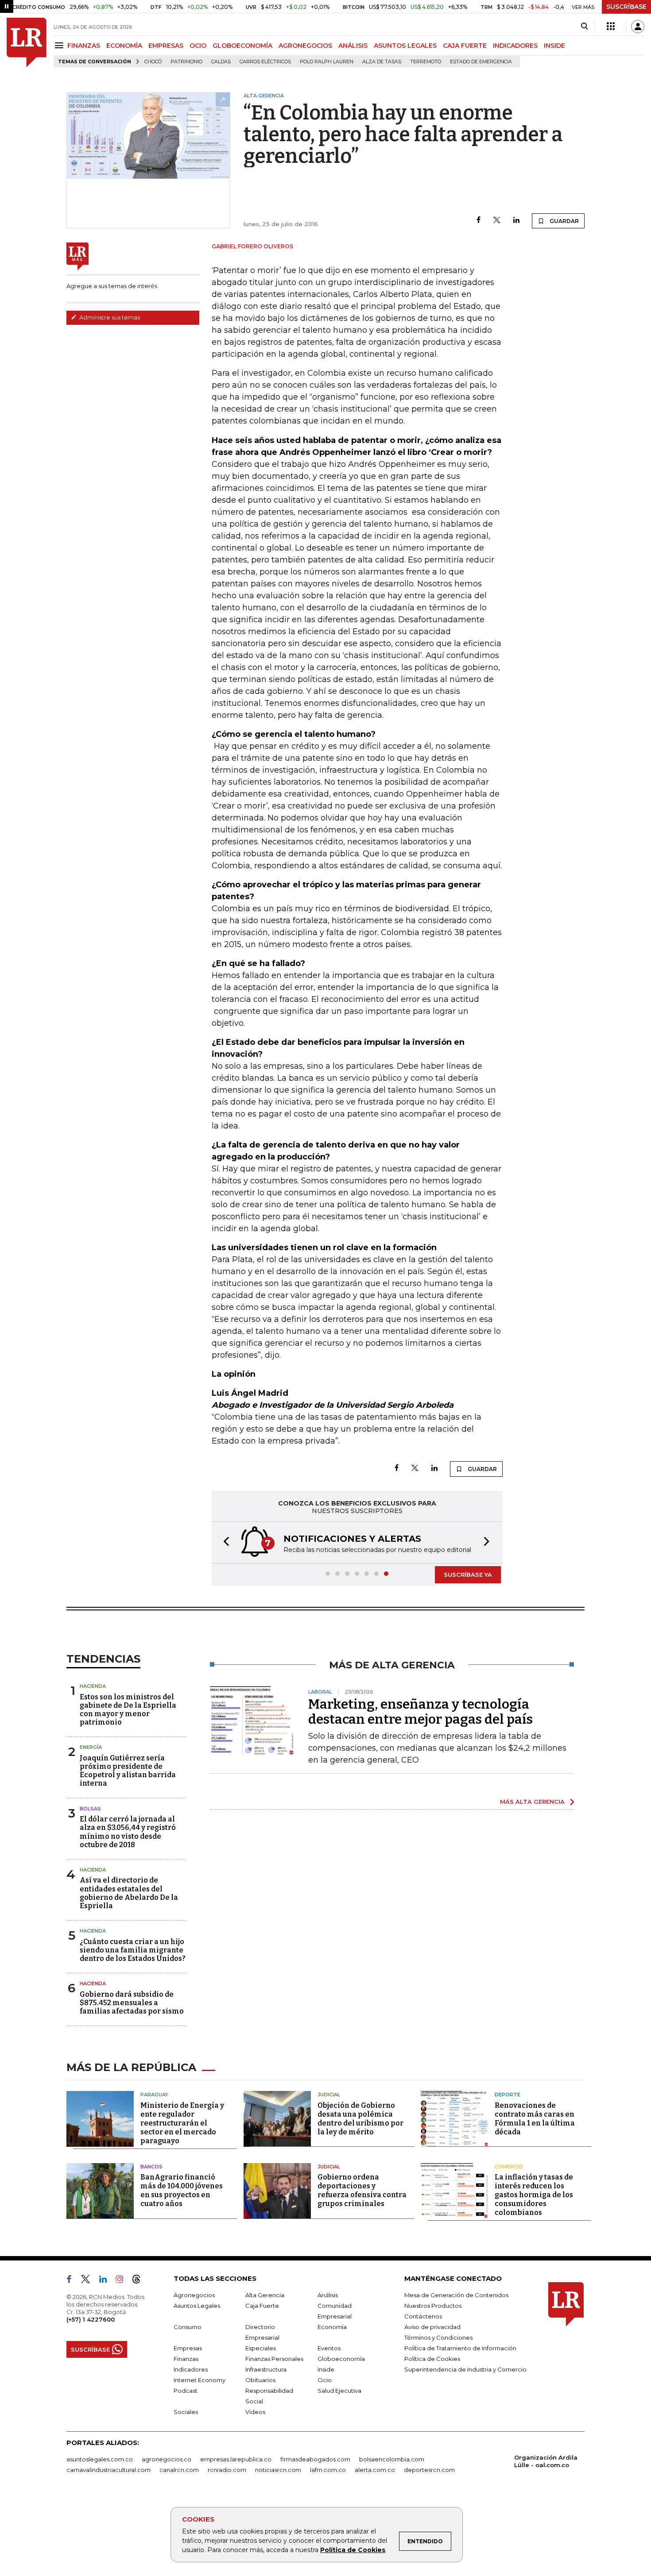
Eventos (329, 2348)
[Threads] (140, 2281)
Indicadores (191, 2369)
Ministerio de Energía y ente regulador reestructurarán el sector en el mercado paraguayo (182, 2123)
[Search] (584, 27)
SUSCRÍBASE (626, 7)
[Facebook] (479, 221)
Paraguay (154, 2095)
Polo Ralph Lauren (327, 62)
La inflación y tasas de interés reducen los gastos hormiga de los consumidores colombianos (534, 2195)
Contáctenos (423, 2316)
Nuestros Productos (433, 2306)
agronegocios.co (167, 2459)
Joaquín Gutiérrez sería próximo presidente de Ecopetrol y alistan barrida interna (128, 1771)
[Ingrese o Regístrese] (638, 27)
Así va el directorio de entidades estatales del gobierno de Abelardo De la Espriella (129, 1893)
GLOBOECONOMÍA (242, 46)
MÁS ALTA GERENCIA (532, 1802)
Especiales (261, 2348)
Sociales (186, 2412)
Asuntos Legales (197, 2306)
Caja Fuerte (262, 2306)
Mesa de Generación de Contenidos (456, 2295)
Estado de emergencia (481, 62)
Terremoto (426, 62)
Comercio (509, 2167)
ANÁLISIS (353, 46)
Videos (255, 2412)
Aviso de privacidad (432, 2327)
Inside (326, 2369)
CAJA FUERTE (465, 46)
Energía (91, 1747)
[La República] (27, 42)
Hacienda (93, 1686)
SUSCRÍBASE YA (468, 1575)
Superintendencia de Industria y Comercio (465, 2369)
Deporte (508, 2095)
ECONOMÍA (124, 46)
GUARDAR (564, 221)
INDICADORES (515, 46)
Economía (332, 2327)
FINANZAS (84, 46)
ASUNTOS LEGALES (405, 46)
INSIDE (554, 46)
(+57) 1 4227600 (91, 2319)
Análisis (328, 2295)
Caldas (221, 62)
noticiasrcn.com (278, 2470)
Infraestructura (266, 2369)
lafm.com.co (328, 2470)
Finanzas (186, 2359)
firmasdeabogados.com (315, 2459)
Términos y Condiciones (438, 2337)
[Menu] (60, 45)
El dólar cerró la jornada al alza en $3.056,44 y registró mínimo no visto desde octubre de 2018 (128, 1832)
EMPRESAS (166, 46)
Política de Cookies (353, 2550)
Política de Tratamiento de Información (460, 2348)
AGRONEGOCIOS (305, 46)
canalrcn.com (179, 2470)
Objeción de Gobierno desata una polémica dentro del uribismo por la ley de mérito (360, 2119)
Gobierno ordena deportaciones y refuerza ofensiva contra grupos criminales (362, 2190)
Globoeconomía (341, 2359)
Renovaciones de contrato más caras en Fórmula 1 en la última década (535, 2119)
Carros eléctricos (265, 62)
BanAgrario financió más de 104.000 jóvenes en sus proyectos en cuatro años (182, 2190)
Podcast (186, 2391)
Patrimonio (186, 62)
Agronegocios (194, 2295)
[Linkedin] (516, 221)
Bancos (151, 2167)
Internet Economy (200, 2380)
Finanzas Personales (274, 2359)
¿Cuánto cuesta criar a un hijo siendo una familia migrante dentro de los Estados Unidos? (133, 1950)
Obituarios (260, 2380)
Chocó (153, 62)
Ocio (325, 2380)
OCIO (198, 46)
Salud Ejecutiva (339, 2391)
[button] (224, 1542)
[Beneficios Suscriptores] (611, 27)
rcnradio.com (227, 2470)
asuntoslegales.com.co (100, 2459)
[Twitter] (497, 221)
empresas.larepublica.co (236, 2459)
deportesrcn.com (429, 2470)
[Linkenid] (107, 2281)
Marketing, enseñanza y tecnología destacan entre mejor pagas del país (420, 1712)
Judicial (329, 2095)
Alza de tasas (382, 62)
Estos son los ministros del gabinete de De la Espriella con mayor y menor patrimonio (128, 1710)
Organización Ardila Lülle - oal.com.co (546, 2461)
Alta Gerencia (265, 2295)
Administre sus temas (109, 317)
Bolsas (90, 1809)
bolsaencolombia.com (392, 2459)
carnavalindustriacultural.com (108, 2470)
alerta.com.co (375, 2470)
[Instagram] (123, 2281)
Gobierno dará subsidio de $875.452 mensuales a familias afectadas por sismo (132, 2003)
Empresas (188, 2348)
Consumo (188, 2327)
